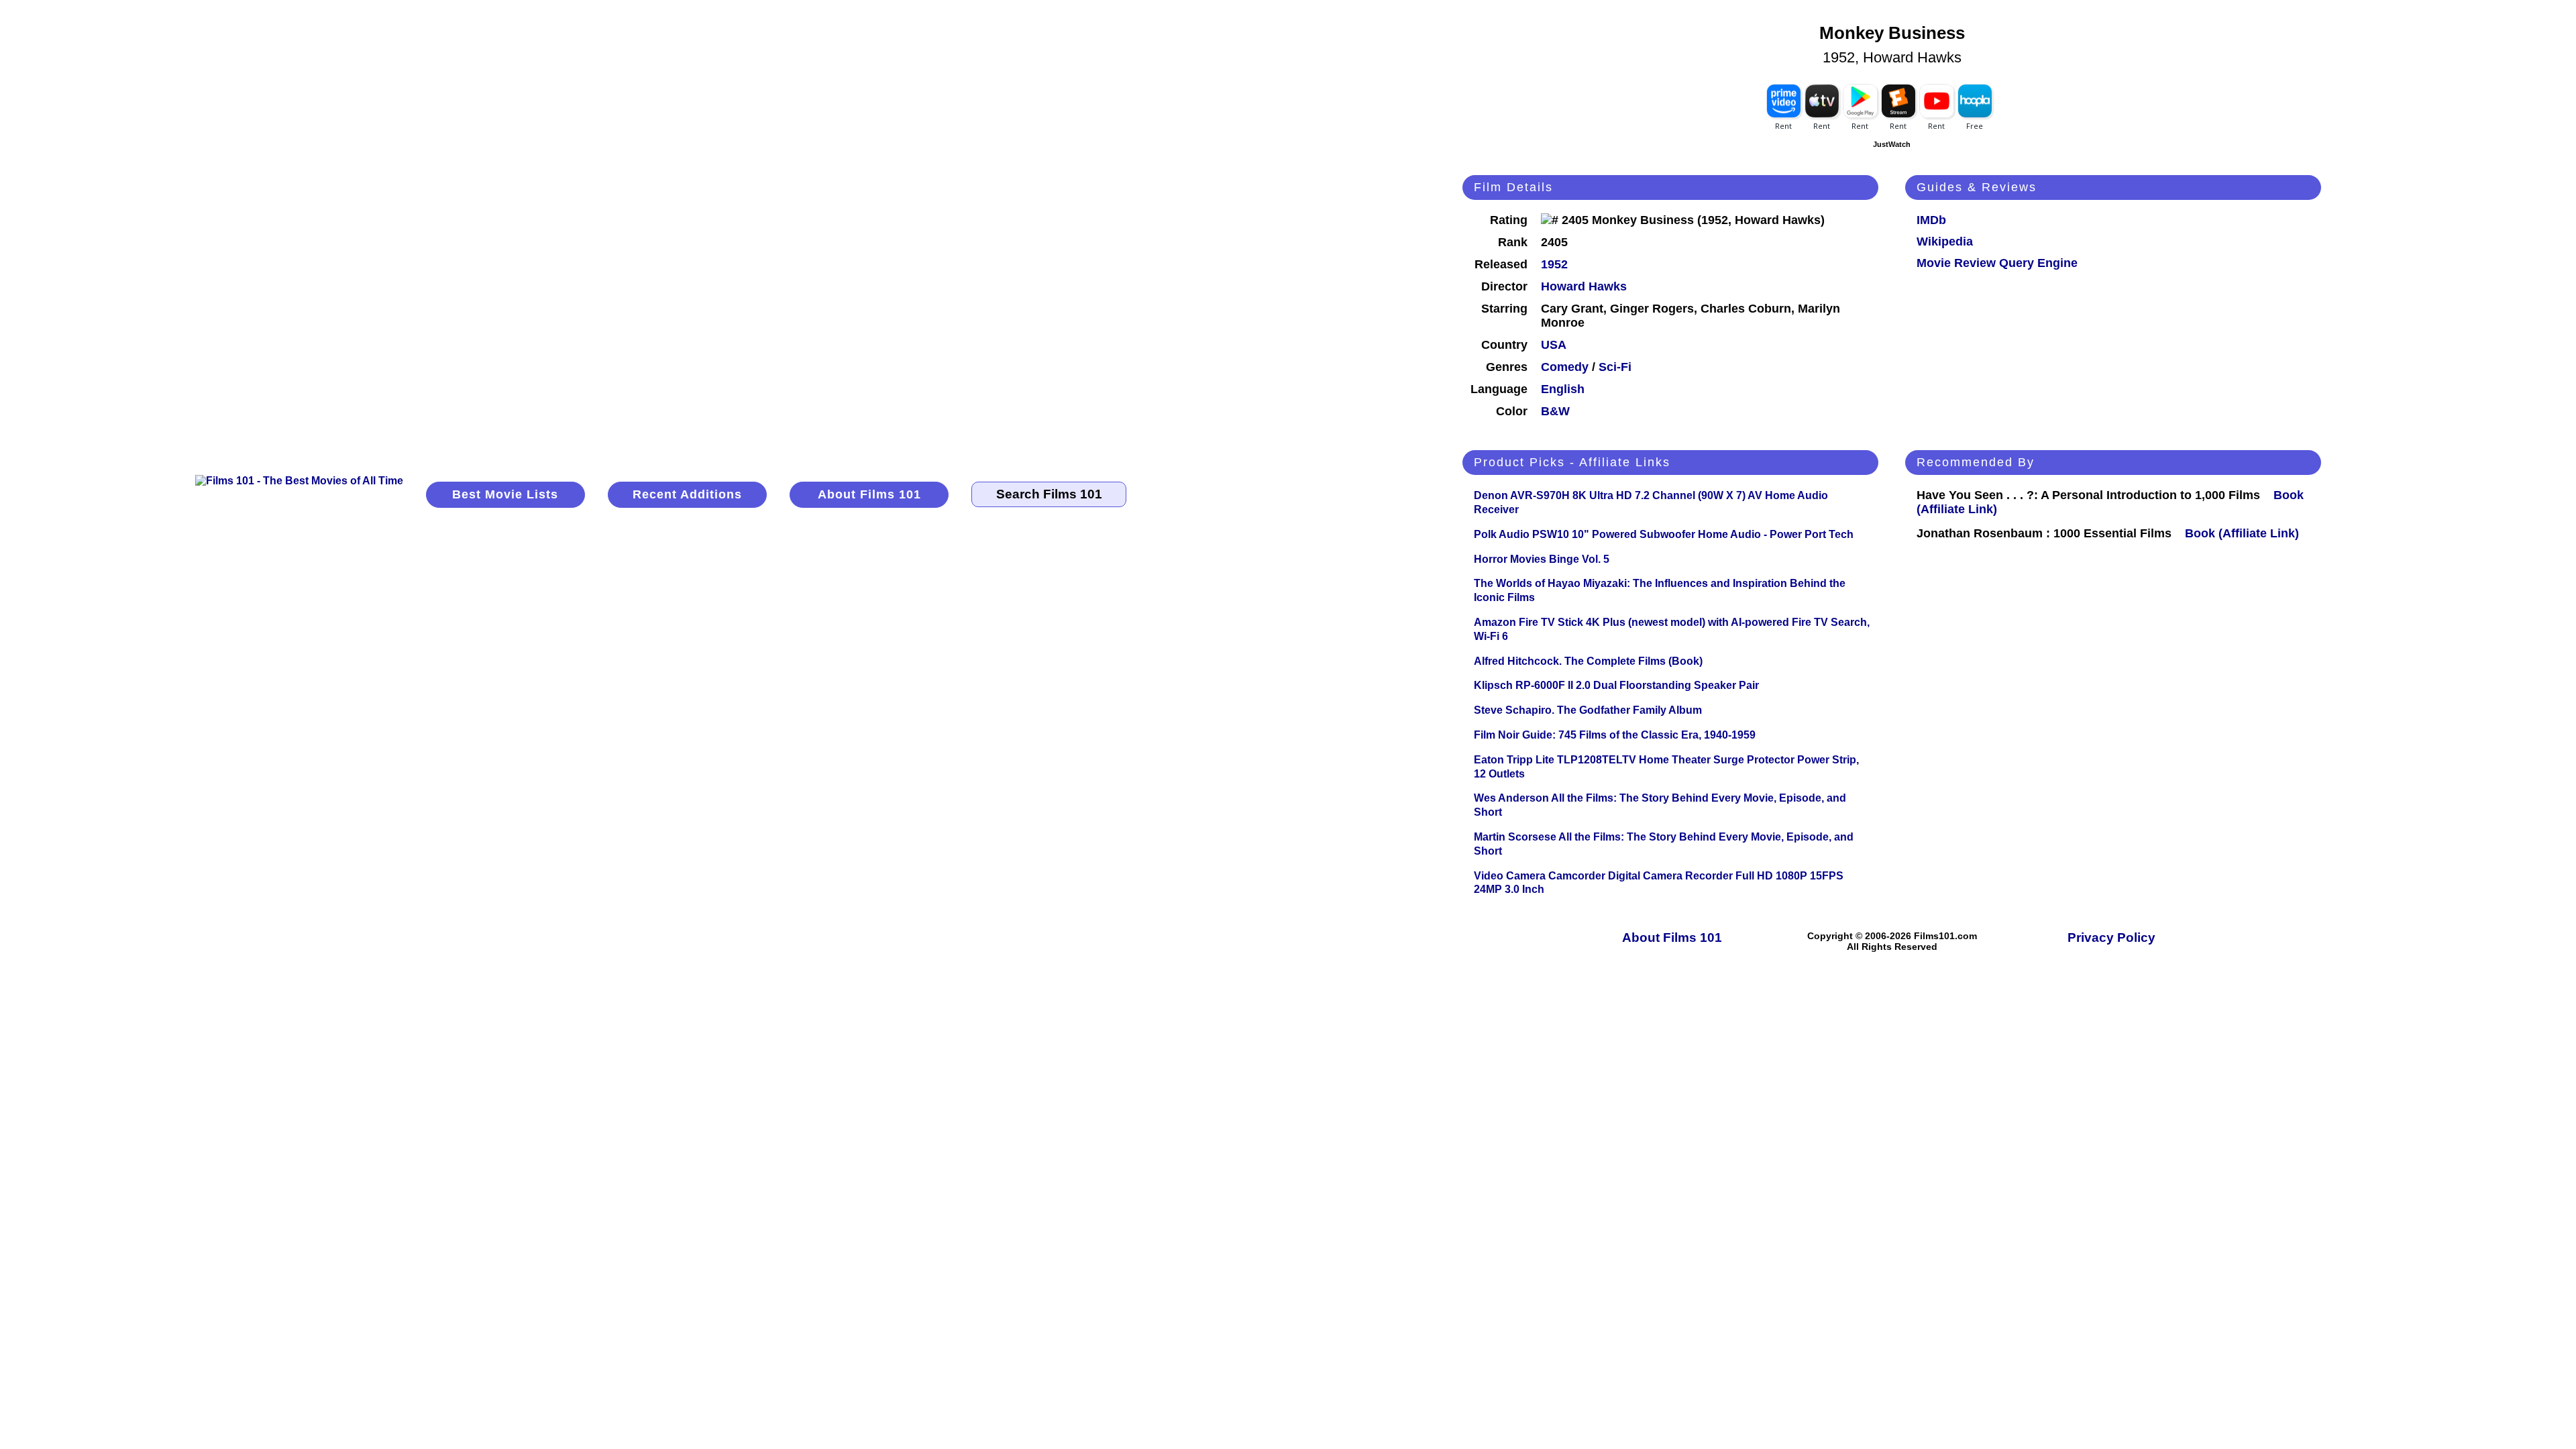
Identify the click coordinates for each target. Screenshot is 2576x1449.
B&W (1555, 411)
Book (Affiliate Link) (2242, 533)
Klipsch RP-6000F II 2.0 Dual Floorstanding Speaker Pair (1616, 685)
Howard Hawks (1584, 286)
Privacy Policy (2111, 937)
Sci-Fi (1615, 367)
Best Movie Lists (505, 494)
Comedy (1565, 367)
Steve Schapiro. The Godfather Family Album (1588, 710)
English (1563, 389)
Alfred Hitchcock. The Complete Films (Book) (1588, 661)
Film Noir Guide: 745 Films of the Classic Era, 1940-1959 (1615, 735)
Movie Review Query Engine (1997, 263)
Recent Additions (687, 494)
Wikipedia (1945, 241)
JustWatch (1892, 144)
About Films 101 (869, 494)
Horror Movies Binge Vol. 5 (1542, 559)
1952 (1554, 264)
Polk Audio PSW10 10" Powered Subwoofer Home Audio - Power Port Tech (1664, 534)
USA (1554, 345)
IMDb (1931, 220)
